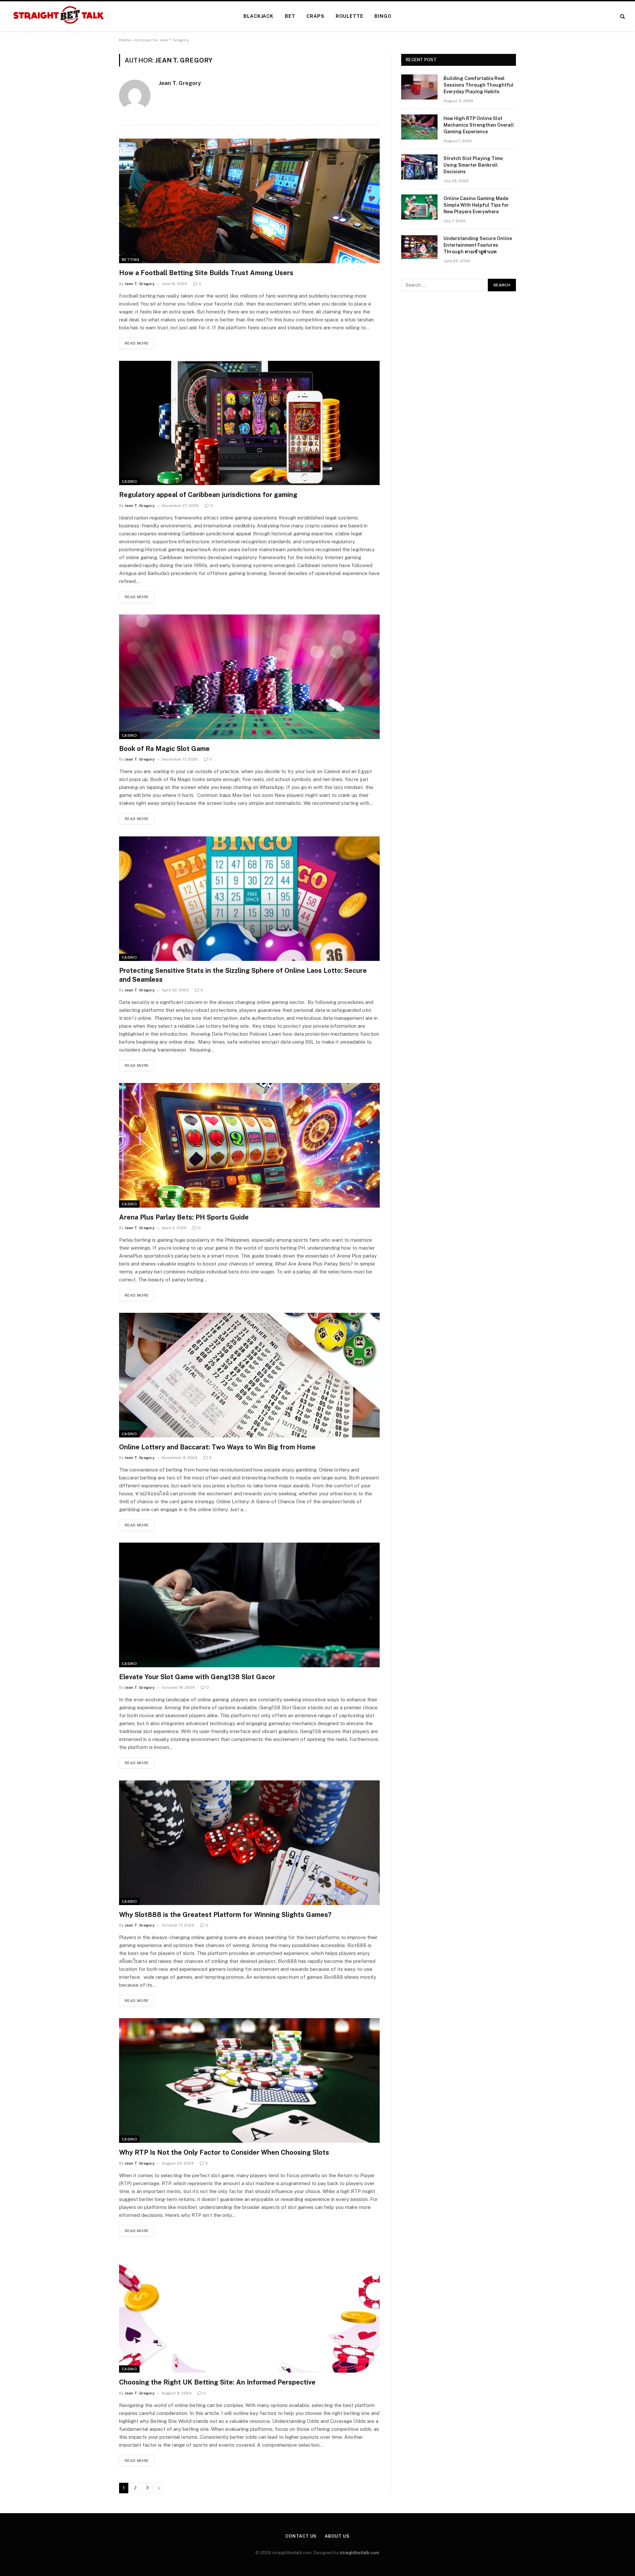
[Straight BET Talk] (58, 16)
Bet (290, 16)
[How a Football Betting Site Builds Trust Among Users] (249, 201)
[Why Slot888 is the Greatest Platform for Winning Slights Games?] (249, 1843)
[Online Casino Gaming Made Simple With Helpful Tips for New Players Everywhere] (419, 207)
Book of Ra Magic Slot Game (164, 749)
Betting (130, 260)
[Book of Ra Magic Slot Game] (249, 677)
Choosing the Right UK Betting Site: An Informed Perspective (217, 2382)
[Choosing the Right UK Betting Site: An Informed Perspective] (249, 2311)
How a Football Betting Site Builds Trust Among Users (206, 273)
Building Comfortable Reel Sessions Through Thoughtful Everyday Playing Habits (479, 85)
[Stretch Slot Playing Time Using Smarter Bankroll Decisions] (419, 167)
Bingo (383, 16)
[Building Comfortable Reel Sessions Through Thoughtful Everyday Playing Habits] (419, 87)
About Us (337, 2536)
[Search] (622, 16)
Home (125, 40)
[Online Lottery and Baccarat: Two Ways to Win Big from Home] (249, 1375)
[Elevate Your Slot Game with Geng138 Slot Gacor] (249, 1605)
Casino (129, 481)
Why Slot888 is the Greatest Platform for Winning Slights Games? (225, 1915)
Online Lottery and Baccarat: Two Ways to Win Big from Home (217, 1447)
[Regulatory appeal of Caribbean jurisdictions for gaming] (249, 423)
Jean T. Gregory (180, 83)
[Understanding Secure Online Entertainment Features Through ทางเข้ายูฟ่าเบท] (419, 247)
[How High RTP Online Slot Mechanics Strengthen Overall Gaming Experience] (419, 127)
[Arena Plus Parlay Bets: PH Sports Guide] (249, 1145)
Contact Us (301, 2536)
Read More (137, 343)
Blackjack (258, 16)
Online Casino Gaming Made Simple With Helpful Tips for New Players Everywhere (476, 205)
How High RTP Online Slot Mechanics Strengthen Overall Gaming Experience (479, 125)
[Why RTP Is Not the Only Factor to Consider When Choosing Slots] (249, 2080)
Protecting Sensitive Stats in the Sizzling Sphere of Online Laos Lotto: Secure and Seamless (243, 975)
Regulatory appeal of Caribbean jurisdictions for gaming (208, 495)
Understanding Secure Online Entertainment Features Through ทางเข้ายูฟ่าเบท (478, 245)
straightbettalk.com (359, 2553)
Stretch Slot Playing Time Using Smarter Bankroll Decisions (473, 165)
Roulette (350, 16)
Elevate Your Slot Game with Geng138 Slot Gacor (197, 1677)
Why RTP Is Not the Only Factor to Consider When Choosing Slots (224, 2152)
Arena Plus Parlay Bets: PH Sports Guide (184, 1217)
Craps (315, 16)
